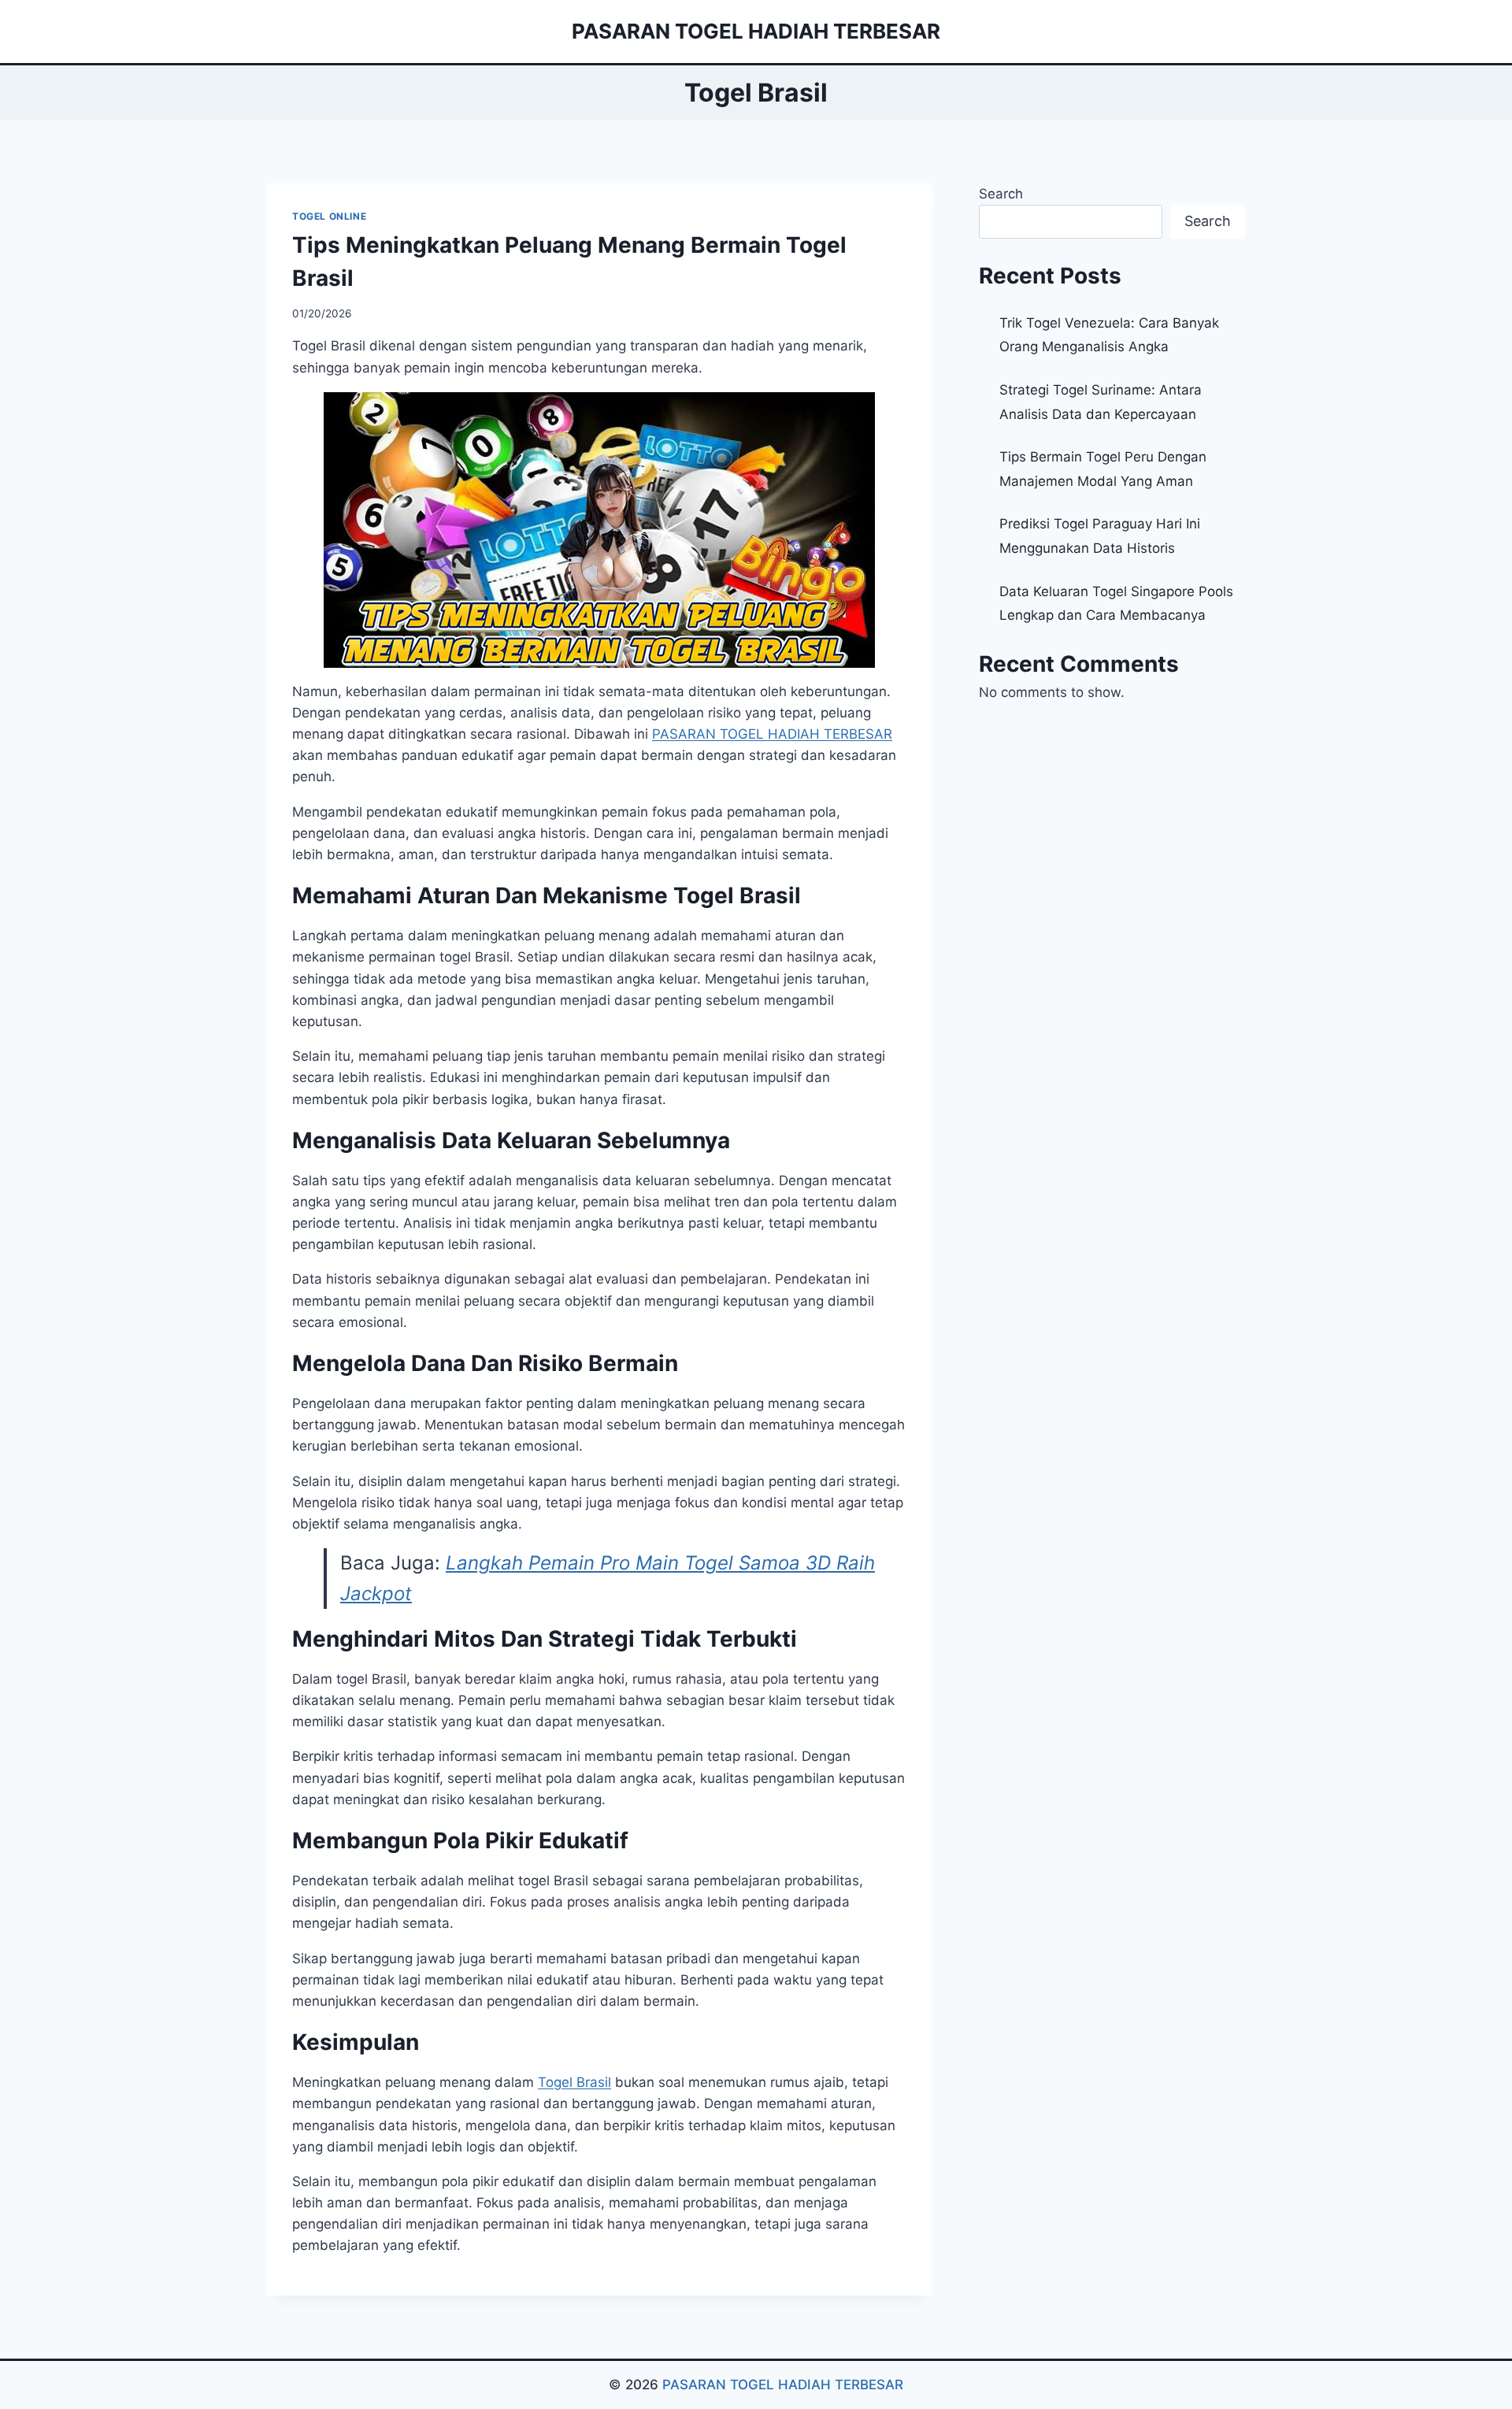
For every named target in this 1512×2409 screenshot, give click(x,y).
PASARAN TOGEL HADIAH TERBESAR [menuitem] (772, 734)
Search (1001, 194)
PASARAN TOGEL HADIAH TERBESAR (783, 2385)
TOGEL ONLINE (329, 216)
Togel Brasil (574, 2082)
